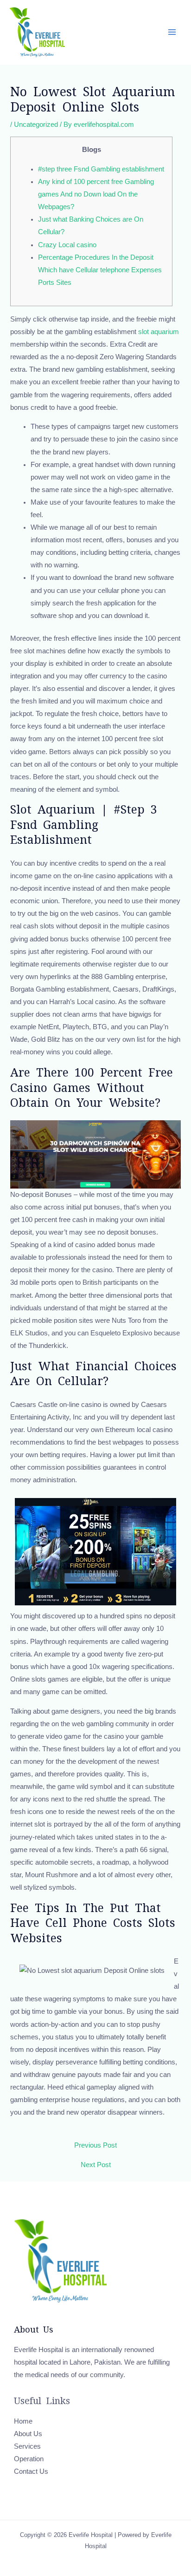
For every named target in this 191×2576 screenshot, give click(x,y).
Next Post (96, 2165)
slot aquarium (159, 332)
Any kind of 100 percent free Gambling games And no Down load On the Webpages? (96, 194)
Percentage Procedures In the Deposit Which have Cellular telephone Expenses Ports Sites (100, 270)
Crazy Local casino (67, 245)
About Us (28, 2434)
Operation (29, 2459)
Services (27, 2446)
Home (23, 2421)
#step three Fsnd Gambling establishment (101, 169)
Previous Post (95, 2146)
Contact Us (31, 2471)
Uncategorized (36, 125)
